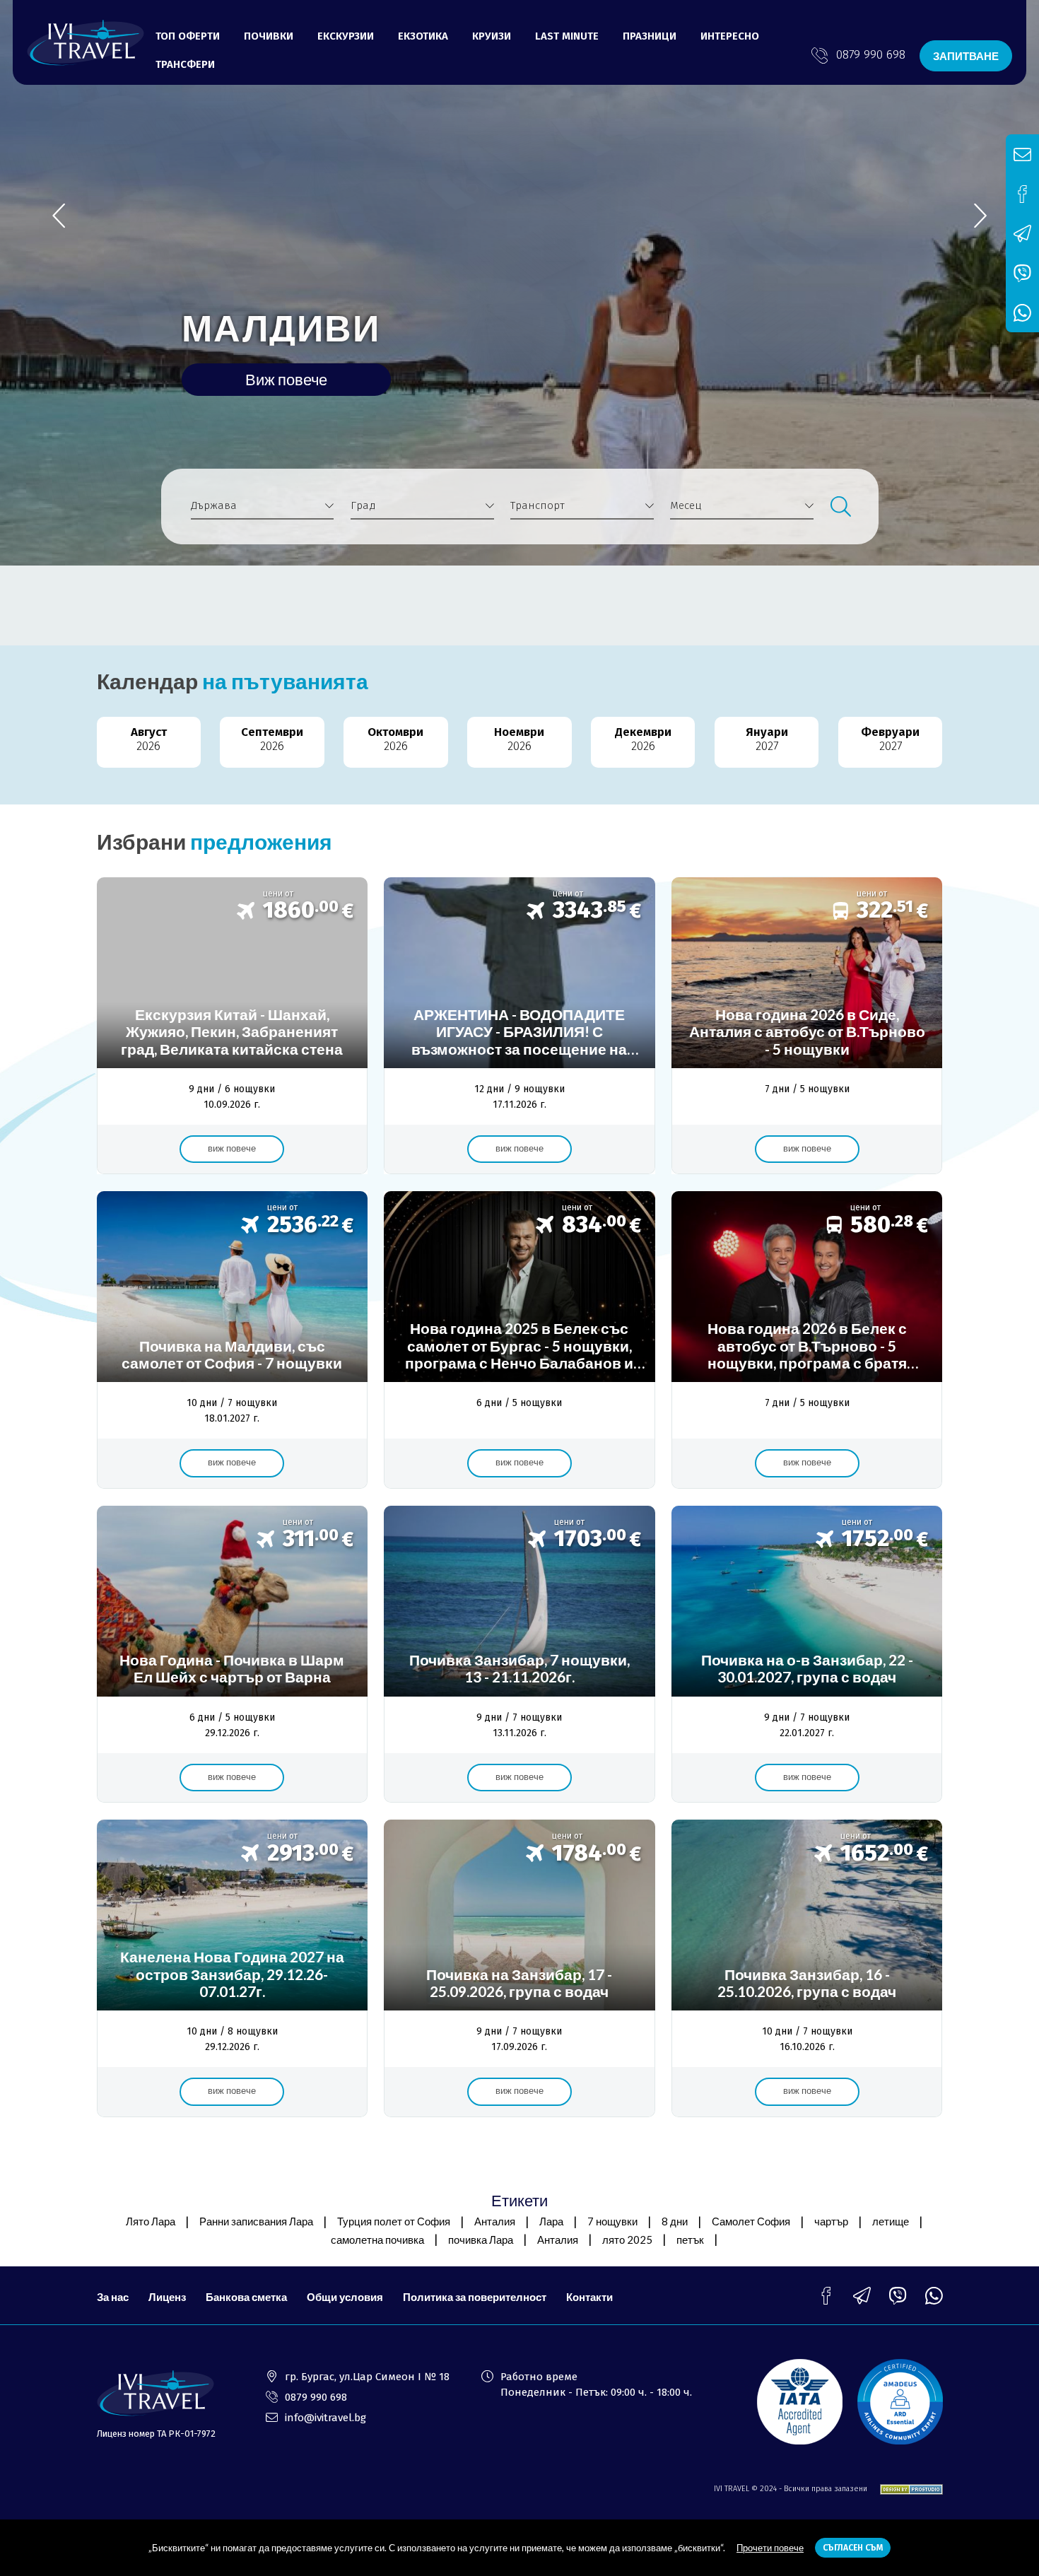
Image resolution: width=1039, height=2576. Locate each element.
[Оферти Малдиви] (232, 1340)
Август (149, 739)
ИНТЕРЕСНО (730, 36)
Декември (643, 739)
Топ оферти (188, 36)
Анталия (495, 2221)
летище (891, 2221)
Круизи (492, 36)
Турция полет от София (394, 2221)
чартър (831, 2221)
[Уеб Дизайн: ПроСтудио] (906, 2489)
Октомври (395, 739)
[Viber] (898, 2296)
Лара (551, 2221)
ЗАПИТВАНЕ (966, 56)
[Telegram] (862, 2296)
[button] (980, 216)
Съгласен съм (853, 2548)
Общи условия (345, 2297)
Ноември (519, 739)
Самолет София (751, 2221)
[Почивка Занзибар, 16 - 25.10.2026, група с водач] (807, 1968)
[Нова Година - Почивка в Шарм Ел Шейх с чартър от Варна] (232, 1655)
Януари (767, 739)
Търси (840, 507)
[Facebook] (826, 2296)
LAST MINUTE (567, 36)
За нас (113, 2297)
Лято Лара (151, 2221)
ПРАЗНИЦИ (650, 36)
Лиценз (167, 2297)
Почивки (269, 36)
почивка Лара (481, 2240)
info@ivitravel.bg (325, 2418)
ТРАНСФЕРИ (185, 64)
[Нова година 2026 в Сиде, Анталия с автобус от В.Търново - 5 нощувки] (807, 1026)
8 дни (675, 2221)
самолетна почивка (377, 2240)
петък (690, 2240)
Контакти (589, 2297)
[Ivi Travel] (86, 43)
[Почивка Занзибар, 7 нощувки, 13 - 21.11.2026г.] (519, 1655)
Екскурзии (346, 36)
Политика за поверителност (475, 2297)
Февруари (890, 739)
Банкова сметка (246, 2297)
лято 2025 (627, 2240)
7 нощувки (612, 2221)
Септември (272, 739)
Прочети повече (770, 2548)
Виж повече (286, 379)
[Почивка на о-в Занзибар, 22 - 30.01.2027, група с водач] (807, 1655)
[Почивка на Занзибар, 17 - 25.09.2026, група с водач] (519, 1968)
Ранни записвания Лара (256, 2221)
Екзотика (423, 36)
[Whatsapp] (934, 2296)
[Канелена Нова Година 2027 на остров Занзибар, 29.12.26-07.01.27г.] (232, 1968)
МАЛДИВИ (281, 327)
